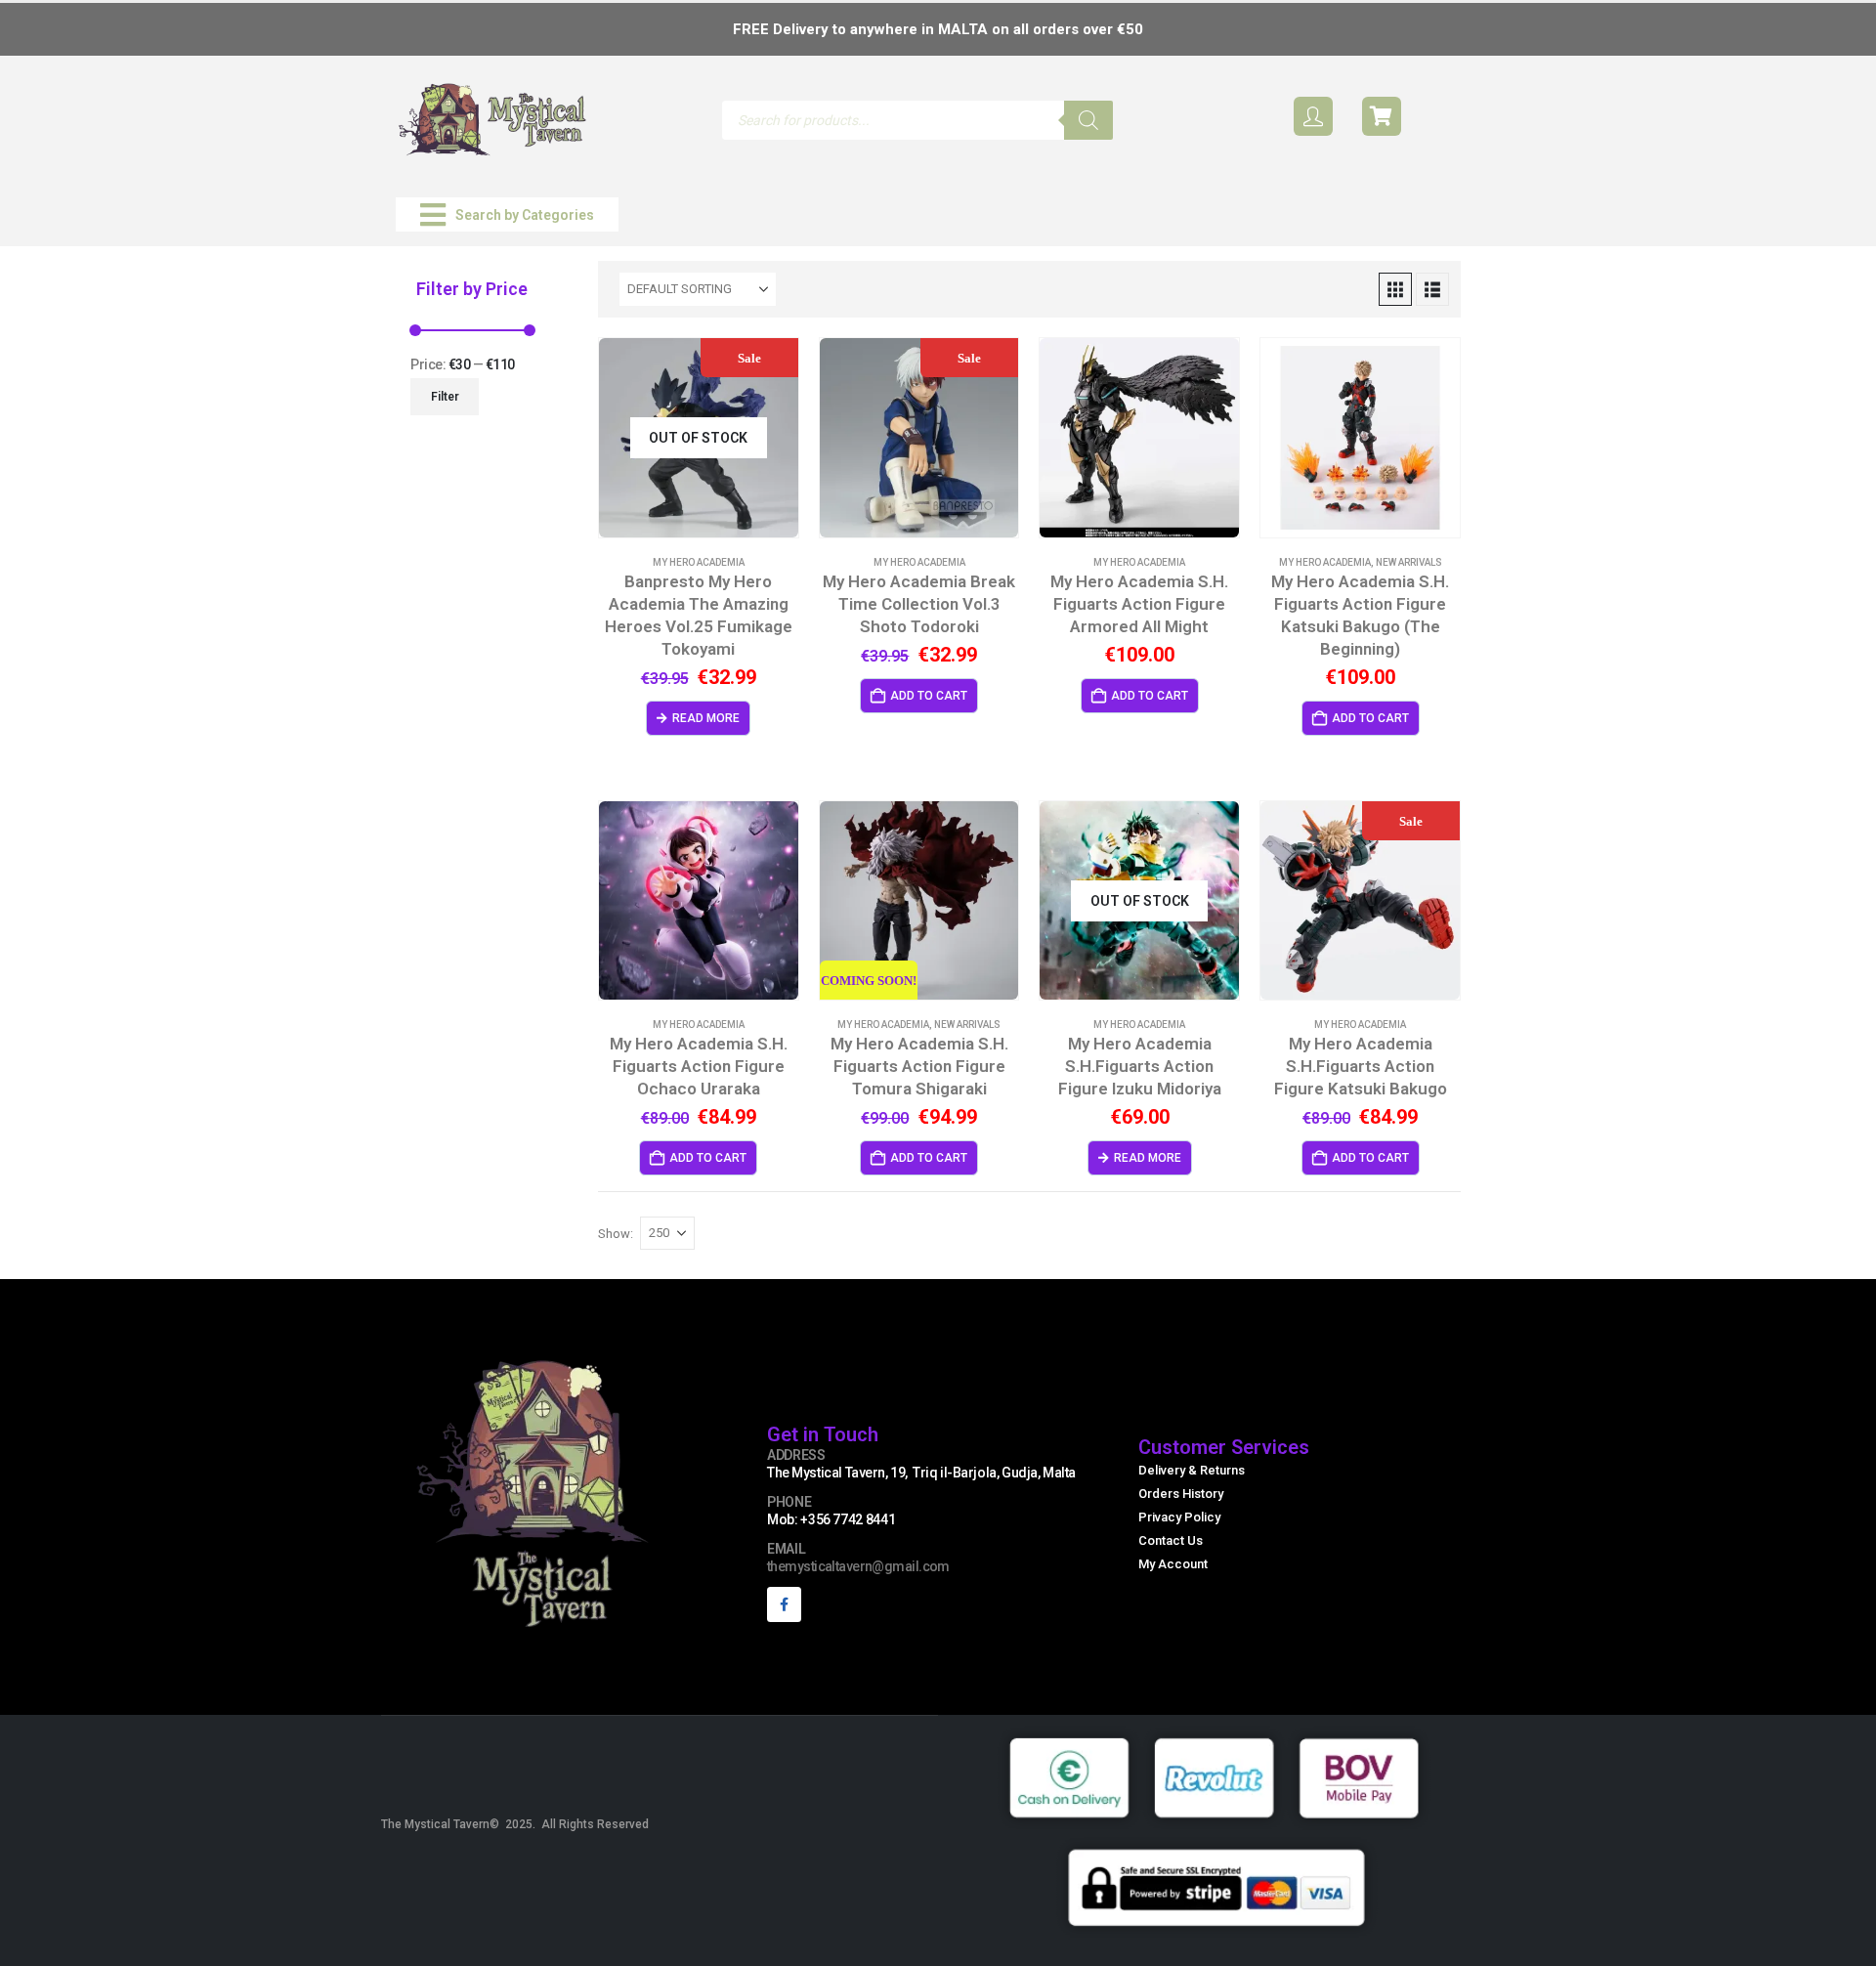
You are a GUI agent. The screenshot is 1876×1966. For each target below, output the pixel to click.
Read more (706, 718)
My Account (1173, 1564)
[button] (507, 214)
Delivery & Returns (1192, 1470)
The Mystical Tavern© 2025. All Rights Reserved (515, 1824)
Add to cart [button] (929, 696)
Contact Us (1171, 1540)
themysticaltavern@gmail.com (858, 1566)
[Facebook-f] (784, 1604)
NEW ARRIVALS (1409, 562)
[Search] (1088, 120)
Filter (445, 397)
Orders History (1181, 1494)
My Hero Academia (699, 562)
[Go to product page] (1139, 438)
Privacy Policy (1179, 1517)
